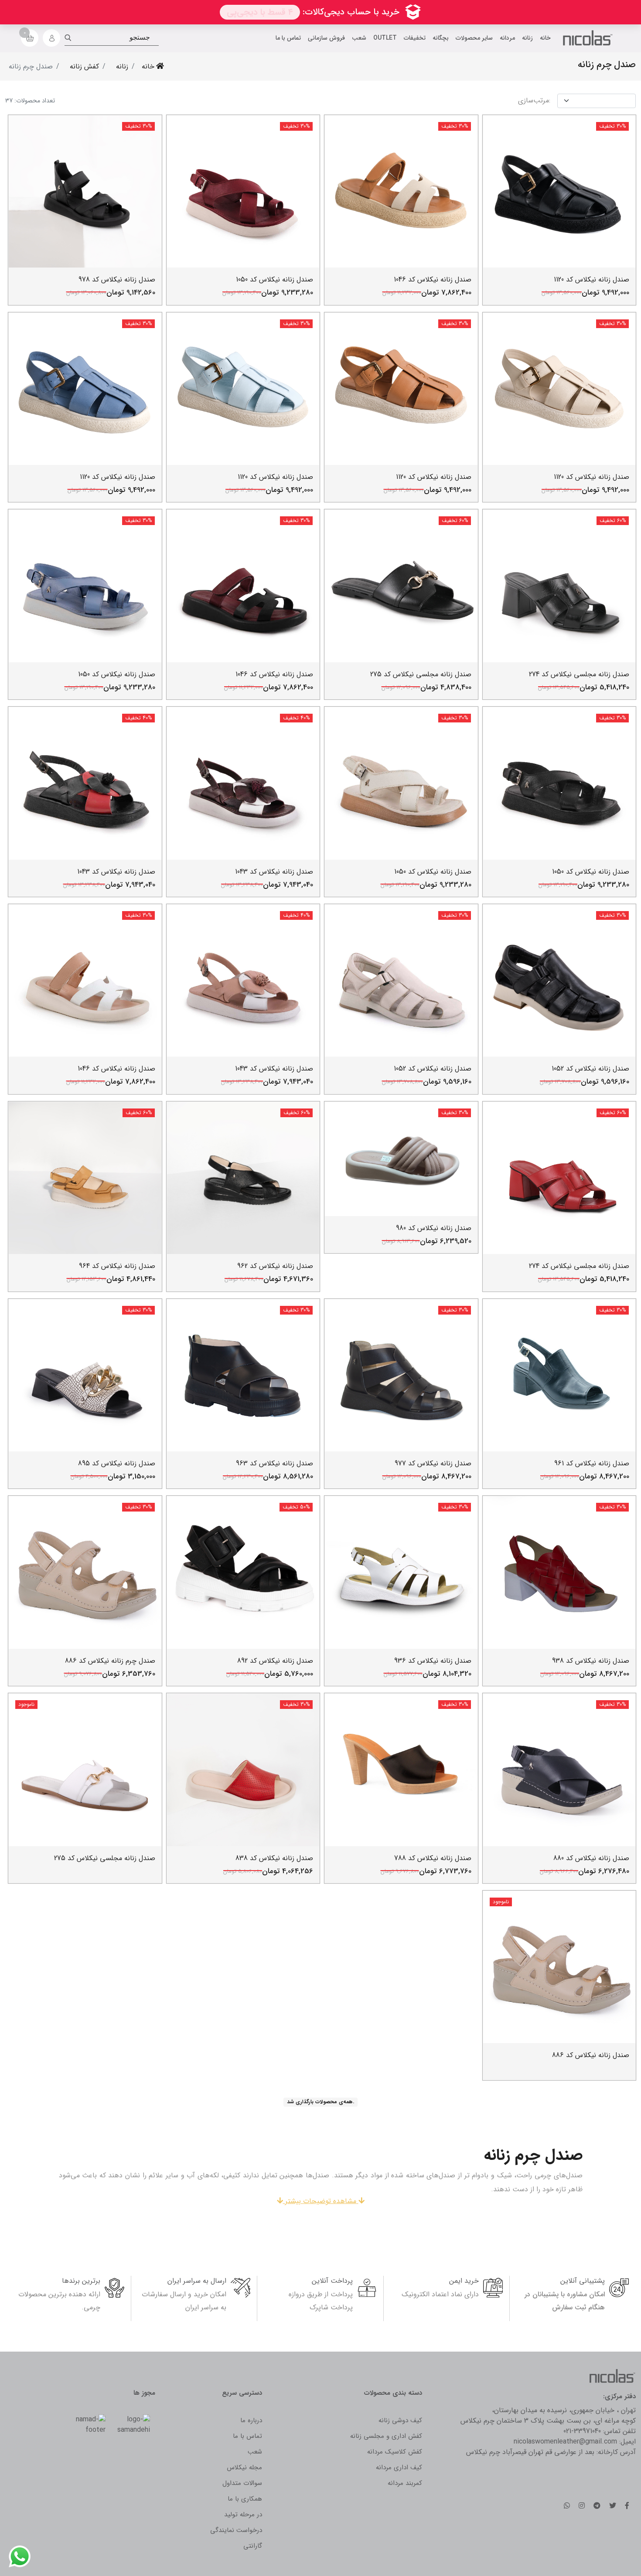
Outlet (385, 38)
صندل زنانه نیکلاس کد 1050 (274, 280)
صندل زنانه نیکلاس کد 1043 (274, 872)
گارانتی (253, 2546)
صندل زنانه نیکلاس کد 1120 (592, 280)
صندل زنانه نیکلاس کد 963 (274, 1463)
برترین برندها (81, 2281)
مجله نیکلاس (244, 2468)
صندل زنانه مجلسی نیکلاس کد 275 (421, 674)
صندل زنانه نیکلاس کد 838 (274, 1858)
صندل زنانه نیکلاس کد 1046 (433, 280)
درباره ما (251, 2420)
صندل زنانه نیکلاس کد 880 (591, 1858)
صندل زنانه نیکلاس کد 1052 (590, 1069)
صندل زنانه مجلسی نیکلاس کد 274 (579, 674)
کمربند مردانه (405, 2483)
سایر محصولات (474, 38)
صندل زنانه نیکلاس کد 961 (592, 1463)
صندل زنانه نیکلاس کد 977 (433, 1463)
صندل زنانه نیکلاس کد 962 (275, 1266)
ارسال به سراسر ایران (197, 2281)
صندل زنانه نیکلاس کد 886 (591, 2055)
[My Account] (51, 38)
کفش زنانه (84, 66)
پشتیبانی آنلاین (583, 2281)
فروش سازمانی (326, 38)
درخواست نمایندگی (236, 2530)
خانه (545, 38)
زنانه (527, 38)
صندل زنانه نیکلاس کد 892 (275, 1661)
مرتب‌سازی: (534, 101)
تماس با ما (288, 38)
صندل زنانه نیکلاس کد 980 (434, 1228)
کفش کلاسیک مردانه (395, 2452)
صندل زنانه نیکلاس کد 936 (433, 1661)
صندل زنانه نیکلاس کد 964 (117, 1266)
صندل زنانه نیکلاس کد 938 (591, 1661)
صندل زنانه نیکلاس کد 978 (117, 280)
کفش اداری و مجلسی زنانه (386, 2436)
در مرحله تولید (243, 2515)
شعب (359, 38)
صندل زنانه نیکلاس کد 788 (433, 1858)
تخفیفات (415, 38)
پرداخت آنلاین (332, 2281)
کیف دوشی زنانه (400, 2420)
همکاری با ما (245, 2499)
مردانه (507, 38)
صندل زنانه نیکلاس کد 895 (117, 1463)
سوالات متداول (242, 2483)
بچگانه (441, 38)
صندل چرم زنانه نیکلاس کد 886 (110, 1661)
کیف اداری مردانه (399, 2468)
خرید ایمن (464, 2281)
